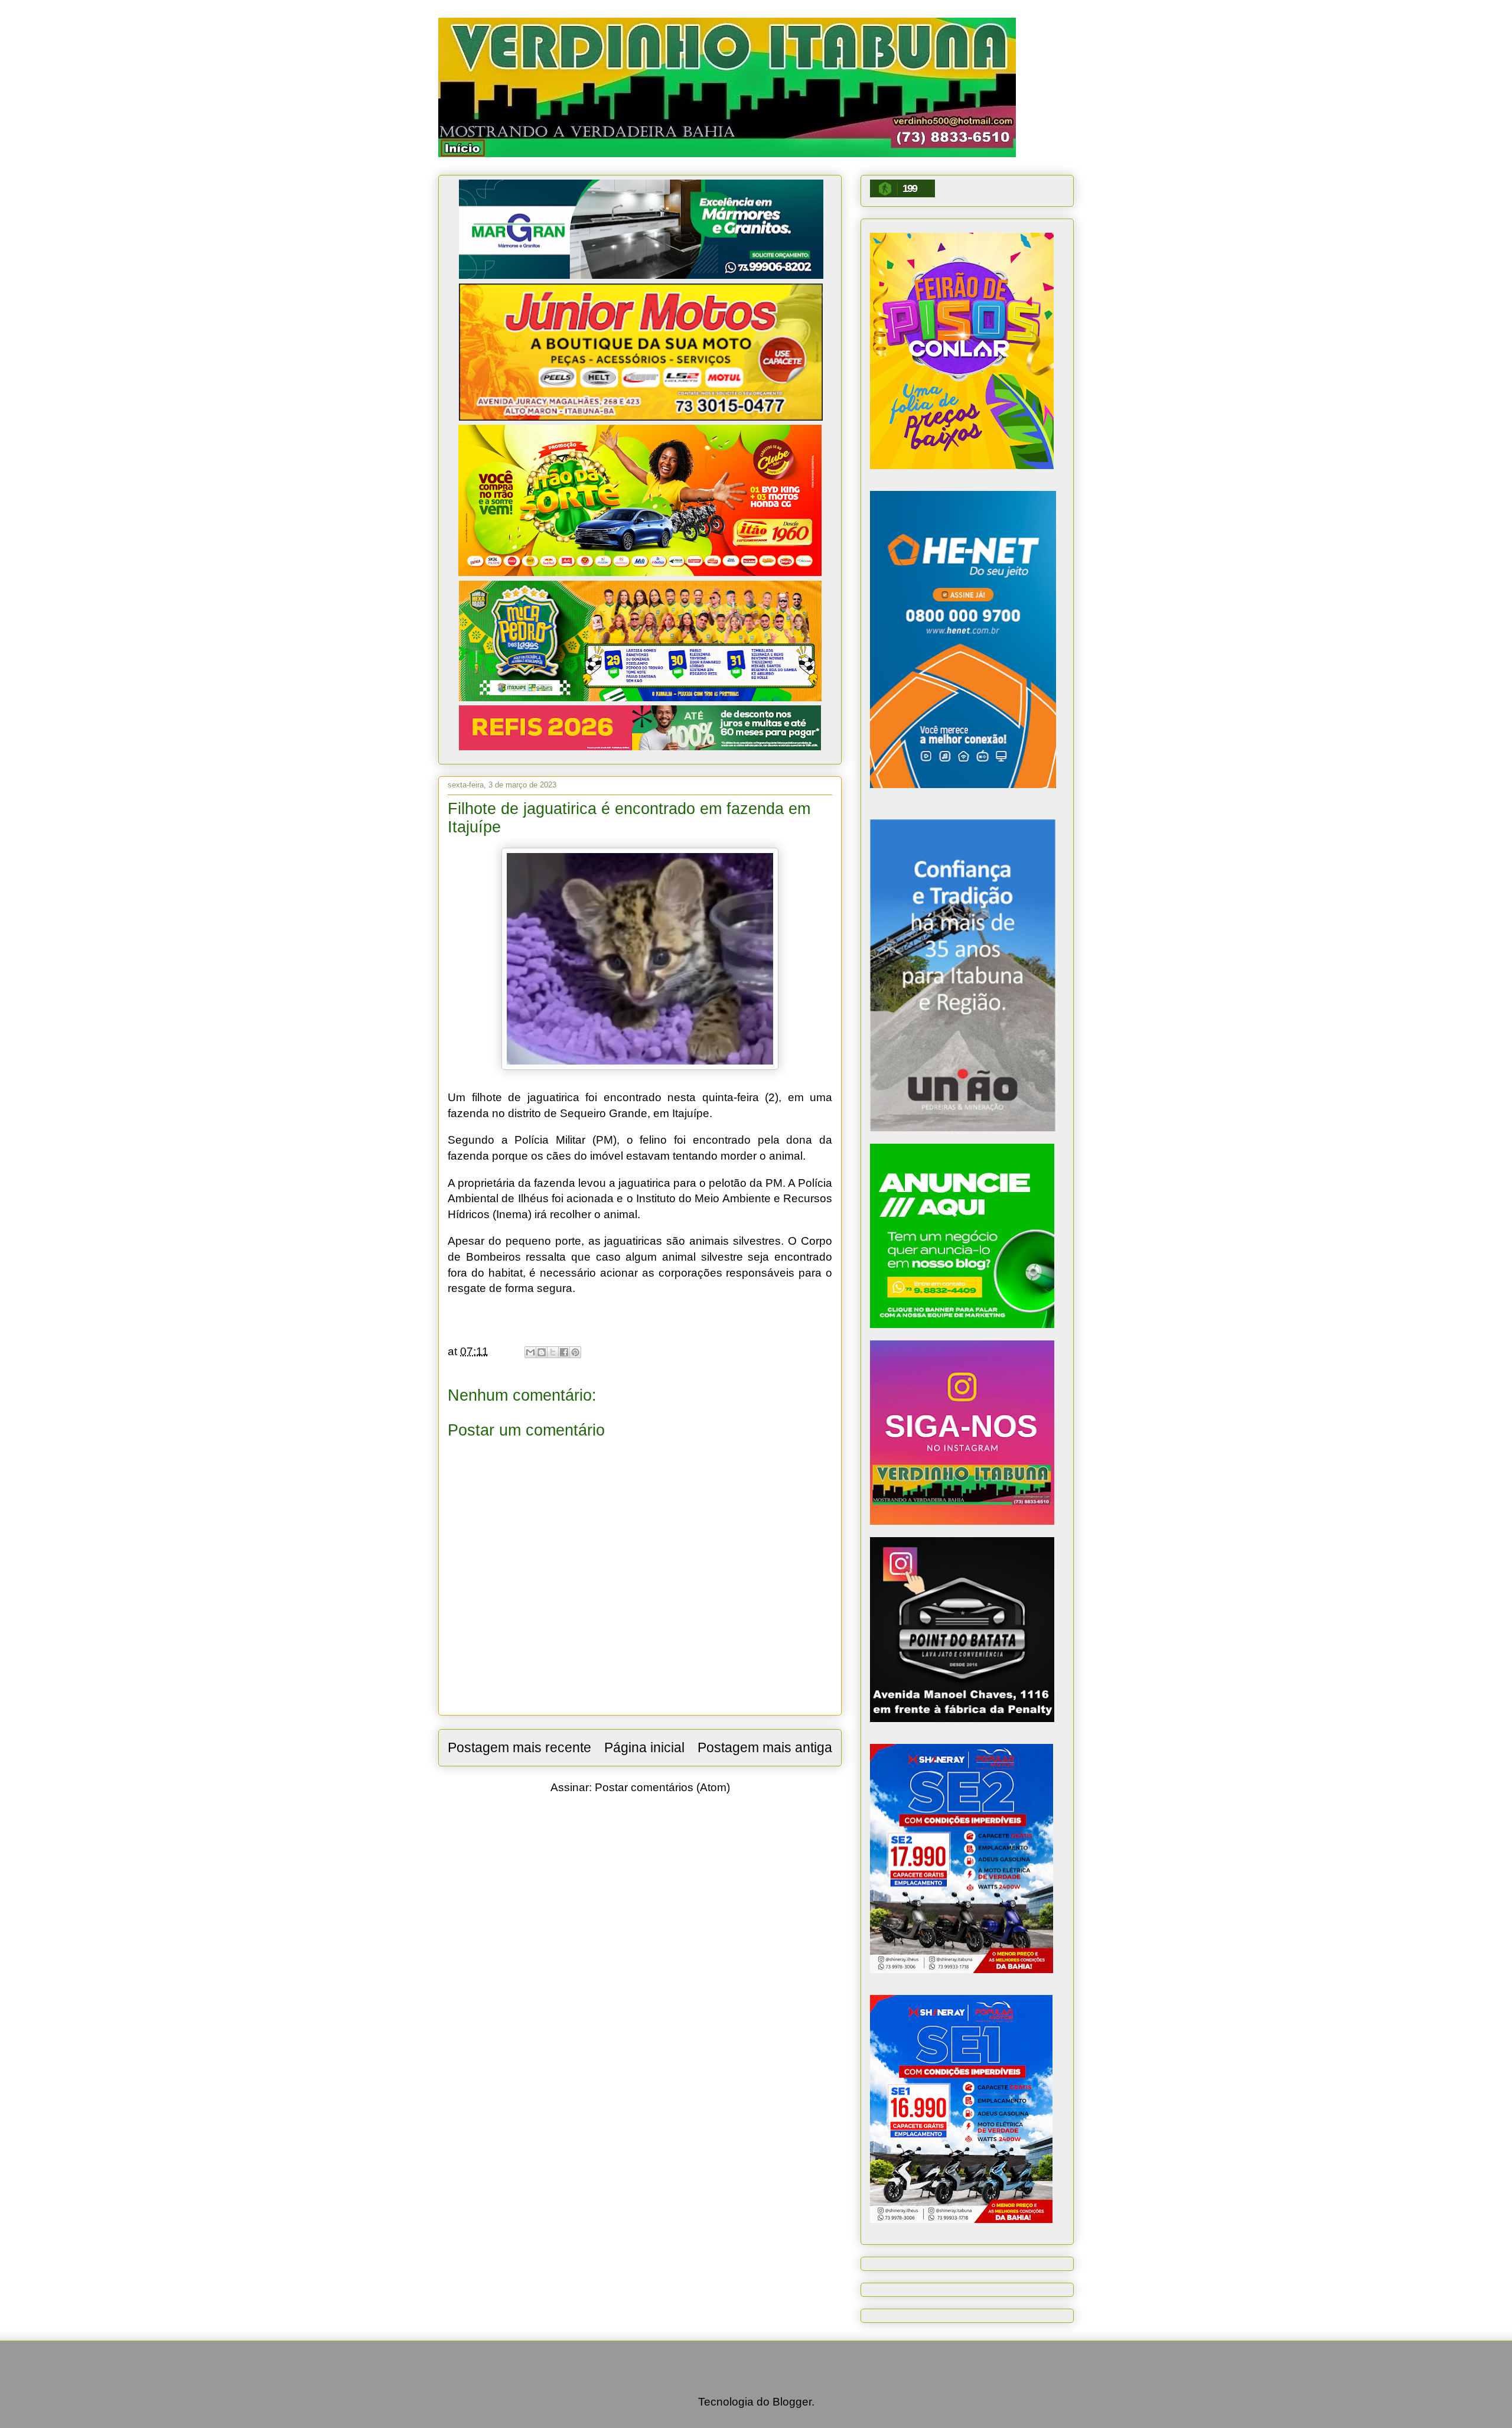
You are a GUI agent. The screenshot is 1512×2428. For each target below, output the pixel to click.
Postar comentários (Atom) (662, 1787)
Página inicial (644, 1747)
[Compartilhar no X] (553, 1352)
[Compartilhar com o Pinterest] (575, 1352)
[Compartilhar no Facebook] (564, 1352)
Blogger (792, 2402)
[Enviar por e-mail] (530, 1352)
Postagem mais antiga (765, 1747)
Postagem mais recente (519, 1747)
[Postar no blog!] (542, 1352)
